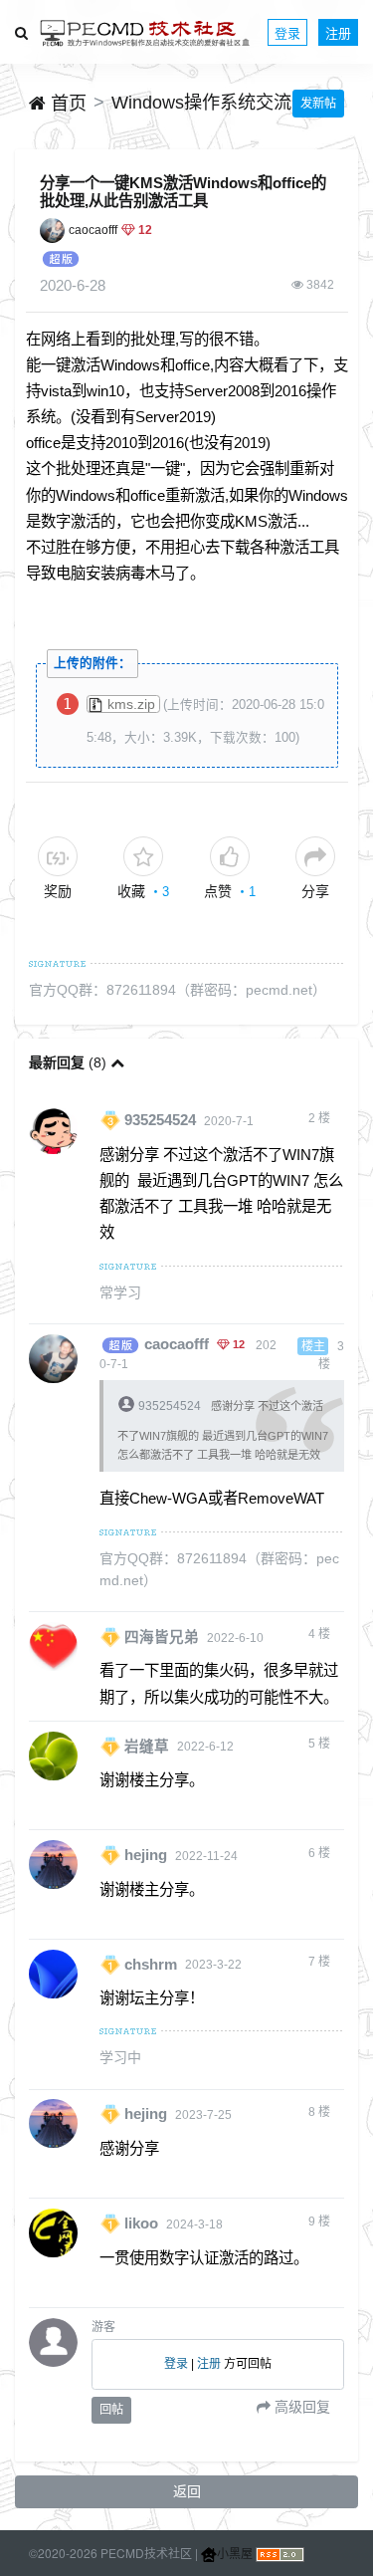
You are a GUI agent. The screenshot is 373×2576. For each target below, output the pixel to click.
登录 (287, 32)
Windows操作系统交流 (201, 103)
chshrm (151, 1964)
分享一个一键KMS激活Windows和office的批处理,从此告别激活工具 (183, 192)
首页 (66, 104)
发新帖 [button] (318, 104)
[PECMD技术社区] (145, 32)
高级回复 (300, 2407)
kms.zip (131, 704)
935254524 (160, 1120)
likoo (141, 2224)
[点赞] (230, 856)
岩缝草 (147, 1746)
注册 (338, 32)
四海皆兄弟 (162, 1637)
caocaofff (93, 230)
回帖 (111, 2410)
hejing (146, 1855)
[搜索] (21, 32)
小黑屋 (235, 2553)
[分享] (315, 856)
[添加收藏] (143, 856)
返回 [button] (187, 2491)
